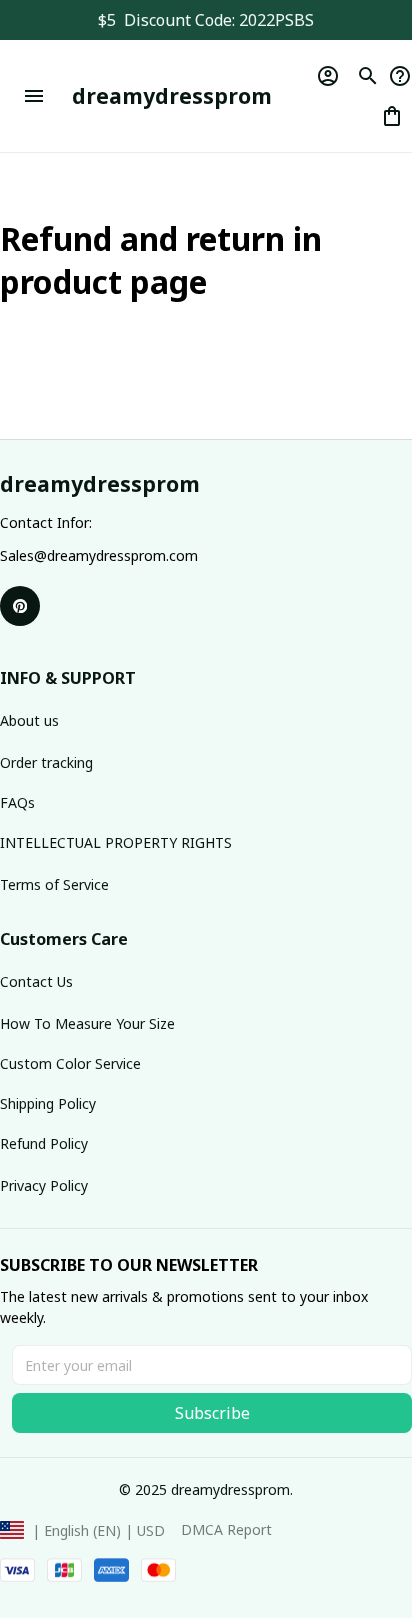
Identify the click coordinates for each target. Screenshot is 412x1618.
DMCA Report (226, 1529)
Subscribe (212, 1413)
